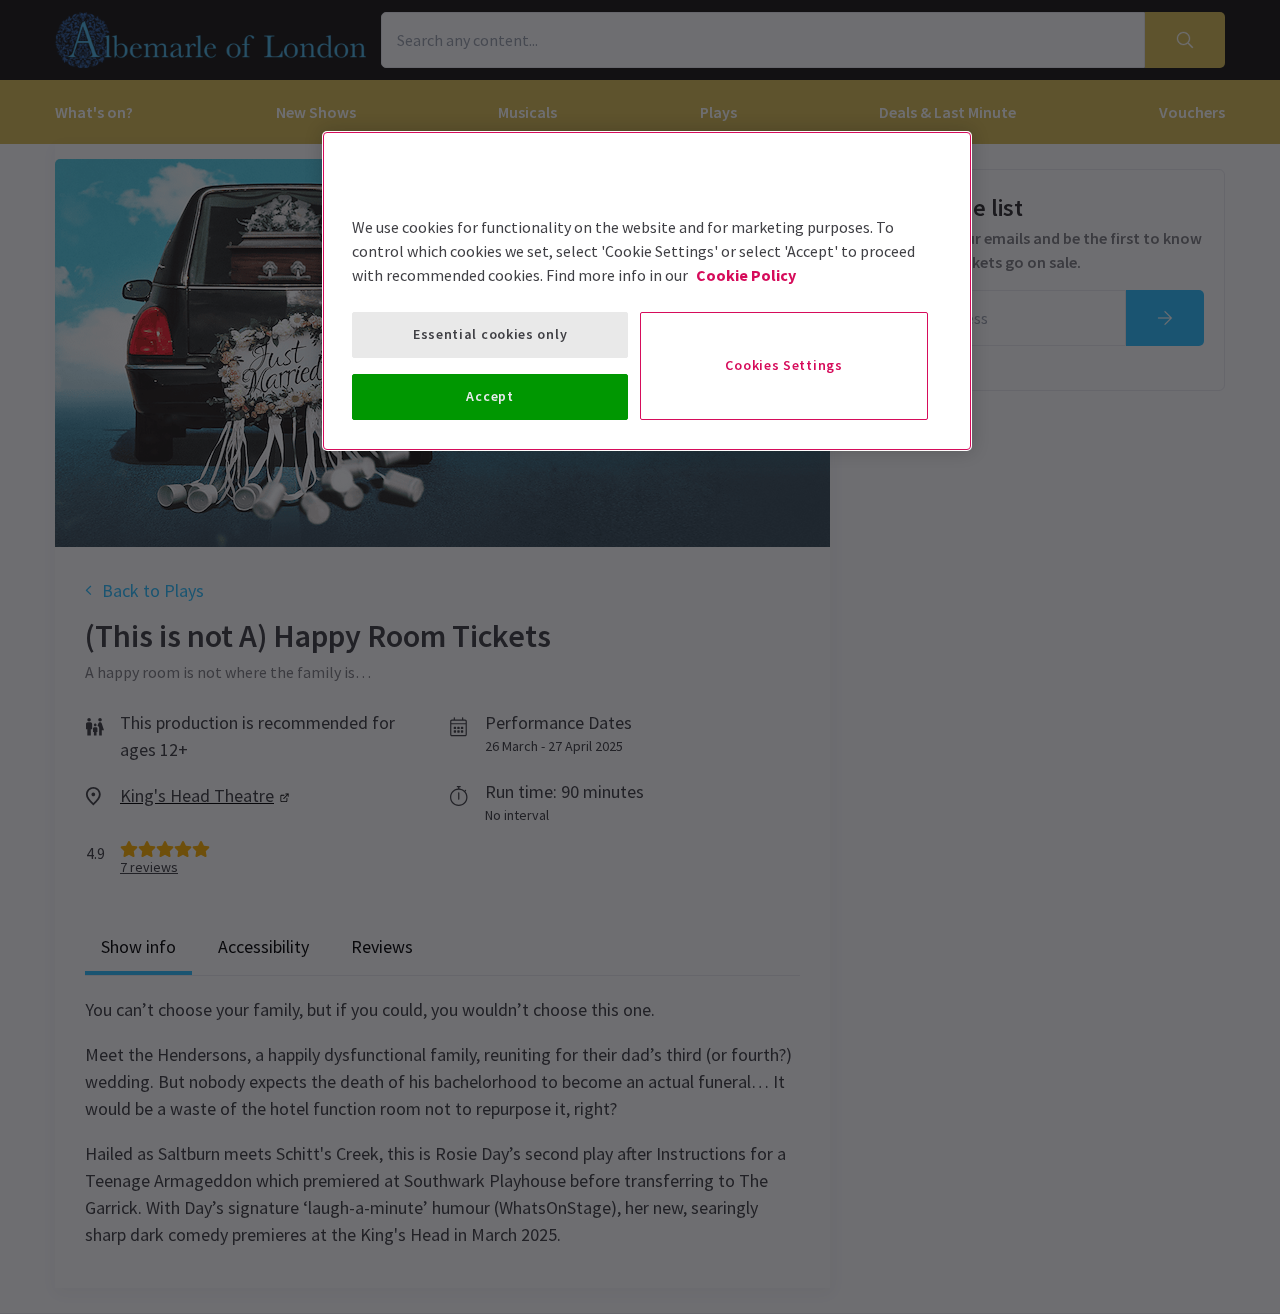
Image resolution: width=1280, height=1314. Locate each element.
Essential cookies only (490, 334)
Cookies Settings (783, 365)
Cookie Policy (746, 275)
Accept (489, 396)
